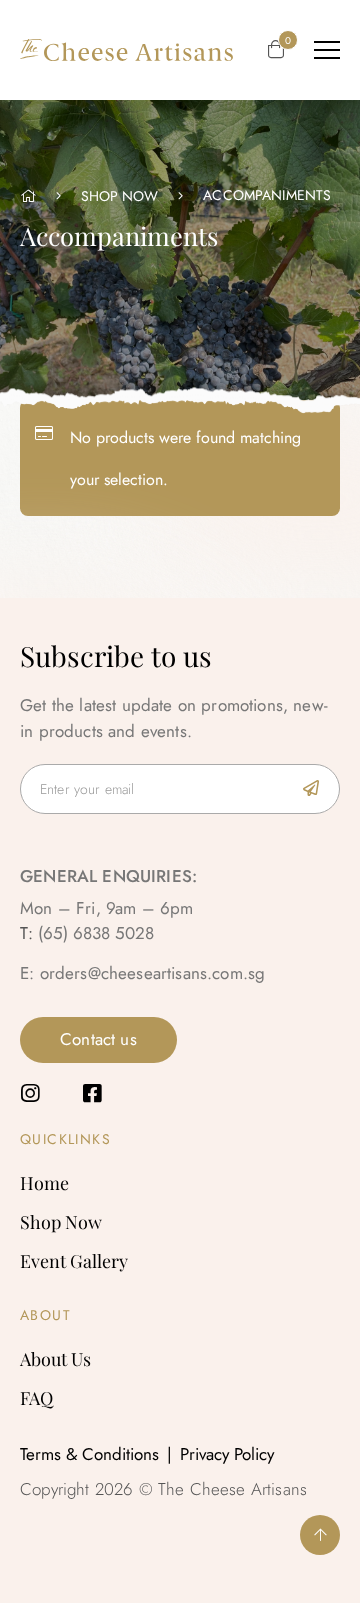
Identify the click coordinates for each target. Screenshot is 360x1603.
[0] (276, 50)
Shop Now (119, 196)
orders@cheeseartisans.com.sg (153, 973)
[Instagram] (30, 1093)
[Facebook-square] (91, 1093)
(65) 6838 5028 (96, 933)
